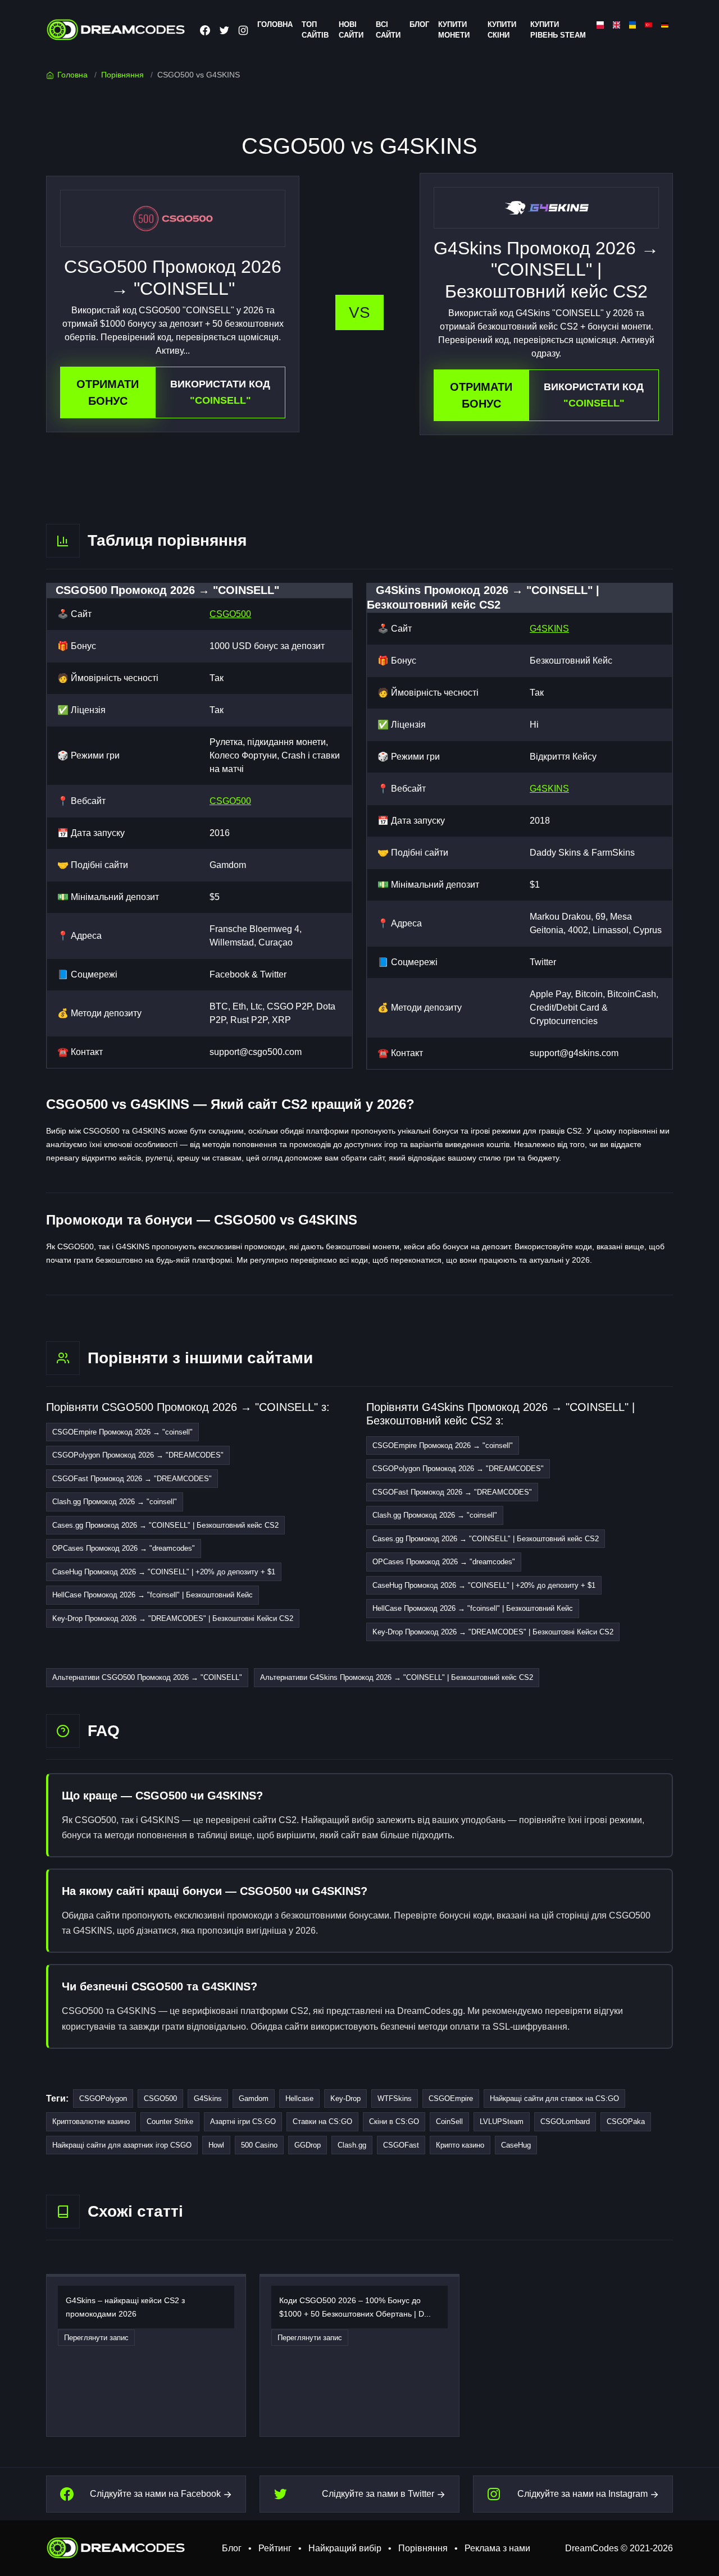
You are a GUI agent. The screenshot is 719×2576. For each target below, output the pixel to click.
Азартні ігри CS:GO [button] (243, 2121)
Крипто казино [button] (460, 2145)
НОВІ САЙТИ (351, 30)
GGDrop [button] (308, 2145)
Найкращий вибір (345, 2548)
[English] (616, 24)
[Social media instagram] (243, 30)
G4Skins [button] (208, 2098)
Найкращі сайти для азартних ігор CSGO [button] (122, 2145)
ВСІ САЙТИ (388, 30)
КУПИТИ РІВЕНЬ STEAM (558, 30)
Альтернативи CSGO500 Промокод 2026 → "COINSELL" (147, 1677)
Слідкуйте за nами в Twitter (378, 2494)
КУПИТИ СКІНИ (502, 30)
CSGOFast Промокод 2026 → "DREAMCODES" (132, 1479)
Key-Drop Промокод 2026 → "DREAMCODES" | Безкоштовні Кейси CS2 (173, 1618)
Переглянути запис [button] (96, 2338)
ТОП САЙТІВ (315, 30)
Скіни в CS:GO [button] (394, 2121)
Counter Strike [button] (170, 2121)
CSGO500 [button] (160, 2098)
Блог (419, 24)
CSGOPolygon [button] (103, 2098)
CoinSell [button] (449, 2121)
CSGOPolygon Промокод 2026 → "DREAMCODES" (138, 1455)
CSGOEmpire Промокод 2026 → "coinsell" (122, 1432)
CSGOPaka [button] (626, 2121)
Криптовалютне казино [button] (91, 2121)
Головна (72, 75)
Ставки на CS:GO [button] (322, 2121)
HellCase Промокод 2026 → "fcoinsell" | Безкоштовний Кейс (153, 1595)
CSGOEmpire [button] (451, 2098)
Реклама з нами (497, 2548)
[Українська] (633, 24)
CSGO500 (230, 614)
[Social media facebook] (205, 30)
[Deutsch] (665, 24)
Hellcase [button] (299, 2098)
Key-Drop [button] (345, 2098)
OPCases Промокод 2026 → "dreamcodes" (124, 1548)
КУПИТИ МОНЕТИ (454, 30)
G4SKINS (549, 629)
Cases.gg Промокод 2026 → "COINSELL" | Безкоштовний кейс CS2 (165, 1525)
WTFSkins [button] (395, 2098)
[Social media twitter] (224, 30)
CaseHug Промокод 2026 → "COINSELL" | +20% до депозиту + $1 (164, 1572)
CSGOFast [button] (401, 2145)
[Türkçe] (649, 24)
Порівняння (122, 75)
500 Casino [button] (259, 2145)
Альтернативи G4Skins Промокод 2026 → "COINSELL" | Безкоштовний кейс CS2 (397, 1677)
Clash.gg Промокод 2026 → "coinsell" (115, 1502)
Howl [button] (216, 2145)
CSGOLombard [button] (565, 2121)
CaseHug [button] (516, 2145)
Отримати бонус (108, 392)
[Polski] (600, 24)
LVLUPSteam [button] (502, 2121)
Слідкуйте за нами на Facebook (155, 2494)
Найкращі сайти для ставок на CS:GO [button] (554, 2098)
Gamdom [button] (254, 2098)
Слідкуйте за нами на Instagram (583, 2494)
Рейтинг (275, 2548)
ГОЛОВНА (275, 24)
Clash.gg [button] (352, 2145)
